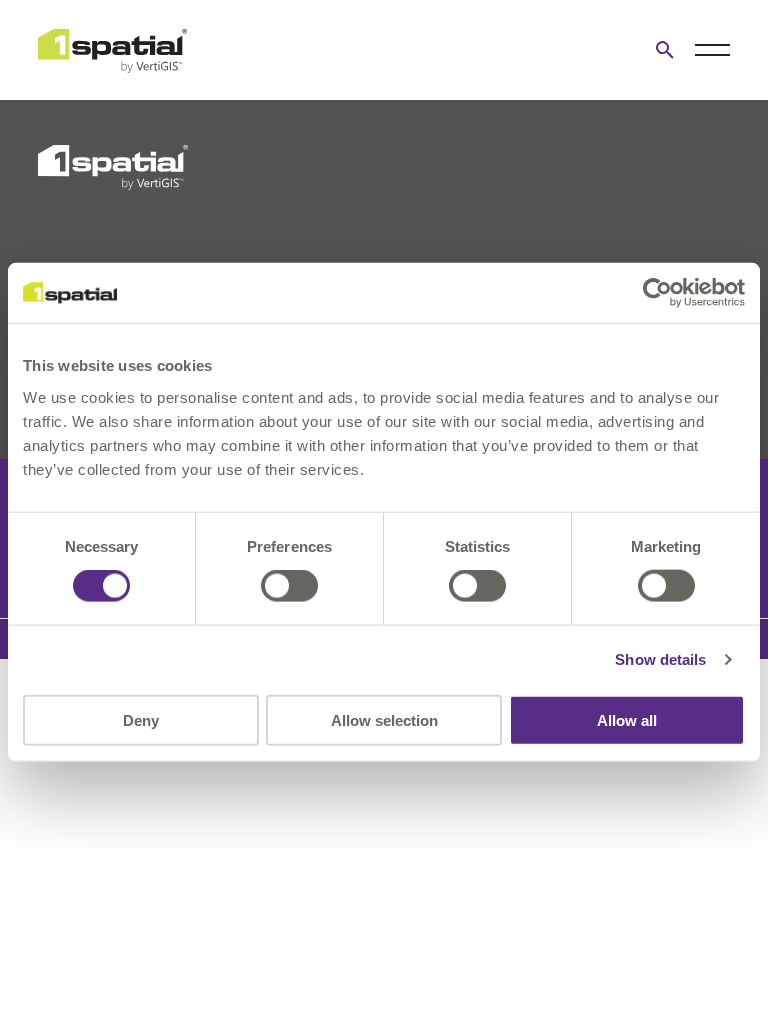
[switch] (289, 586)
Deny (141, 719)
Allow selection (384, 719)
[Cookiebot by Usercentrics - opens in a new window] (657, 293)
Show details (660, 659)
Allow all (627, 719)
